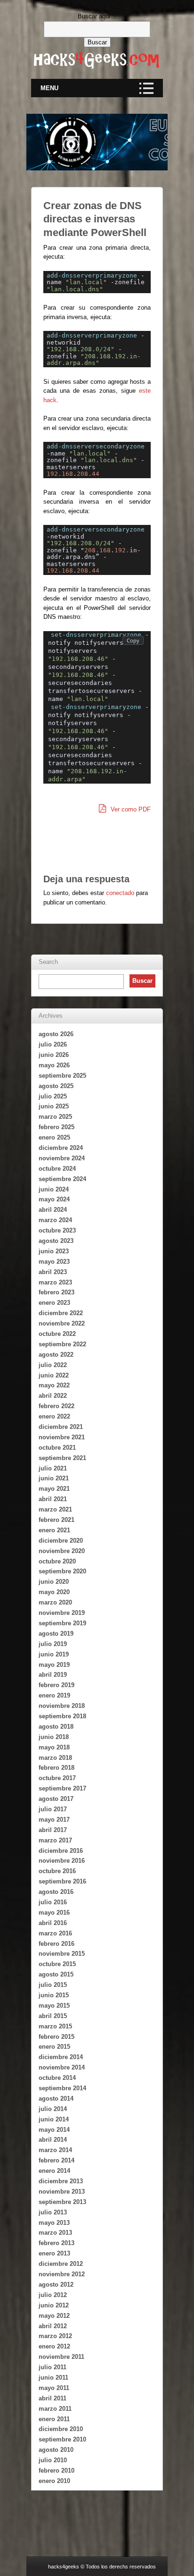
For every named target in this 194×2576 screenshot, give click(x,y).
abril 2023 (53, 1272)
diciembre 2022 (61, 1313)
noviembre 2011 (61, 2357)
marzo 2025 (55, 1117)
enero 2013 (54, 2253)
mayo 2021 (54, 1489)
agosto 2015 (56, 1974)
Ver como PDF (130, 809)
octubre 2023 (57, 1230)
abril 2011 (53, 2398)
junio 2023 (54, 1251)
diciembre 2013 (61, 2181)
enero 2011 (54, 2419)
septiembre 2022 (62, 1344)
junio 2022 (54, 1375)
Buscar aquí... (97, 16)
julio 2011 (53, 2367)
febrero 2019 (57, 1685)
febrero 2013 (57, 2243)
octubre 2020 (57, 1561)
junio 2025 (54, 1106)
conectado (120, 893)
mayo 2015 (54, 2006)
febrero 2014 (57, 2160)
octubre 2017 (57, 1778)
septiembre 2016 (62, 1881)
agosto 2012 (56, 2285)
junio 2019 (54, 1654)
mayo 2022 (54, 1385)
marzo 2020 (55, 1602)
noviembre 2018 (62, 1706)
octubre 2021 (57, 1448)
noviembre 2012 (62, 2274)
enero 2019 (54, 1695)
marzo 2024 (55, 1220)
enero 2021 (54, 1530)
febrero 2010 (57, 2470)
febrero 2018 (57, 1768)
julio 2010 (53, 2460)
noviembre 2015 (62, 1954)
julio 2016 (53, 1902)
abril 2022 (53, 1396)
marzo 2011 (55, 2409)
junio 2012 (54, 2305)
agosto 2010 (56, 2450)
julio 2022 (53, 1365)
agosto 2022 (56, 1355)
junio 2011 (53, 2378)
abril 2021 (53, 1499)
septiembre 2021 (62, 1458)
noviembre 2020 (62, 1551)
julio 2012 (53, 2295)
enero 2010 (54, 2481)
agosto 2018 (56, 1727)
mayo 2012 (54, 2316)
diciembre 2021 (61, 1427)
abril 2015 (53, 2016)
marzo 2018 (55, 1758)
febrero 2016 (57, 1944)
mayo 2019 (54, 1665)
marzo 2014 (55, 2150)
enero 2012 (54, 2346)
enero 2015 (54, 2047)
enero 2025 (54, 1137)
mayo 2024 (54, 1199)
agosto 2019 (56, 1634)
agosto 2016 (56, 1892)
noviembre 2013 (62, 2192)
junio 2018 (54, 1737)
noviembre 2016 (62, 1861)
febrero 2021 (57, 1520)
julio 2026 (53, 1044)
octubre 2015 (57, 1964)
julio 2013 (53, 2212)
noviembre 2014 (62, 2067)
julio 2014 (53, 2109)
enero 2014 (54, 2171)
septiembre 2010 (62, 2439)
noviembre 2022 (62, 1323)
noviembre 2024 (62, 1158)
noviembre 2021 (62, 1437)
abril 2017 (53, 1830)
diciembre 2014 (61, 2057)
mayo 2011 (54, 2388)
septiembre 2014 (62, 2088)
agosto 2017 (56, 1799)
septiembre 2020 (62, 1571)
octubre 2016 (57, 1871)
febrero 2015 (57, 2037)
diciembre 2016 (61, 1851)
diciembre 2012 (61, 2264)
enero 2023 (54, 1303)
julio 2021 (53, 1468)
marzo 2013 (55, 2233)
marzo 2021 (55, 1509)
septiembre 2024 (62, 1179)
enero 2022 (54, 1416)
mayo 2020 (54, 1592)
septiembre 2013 (62, 2202)
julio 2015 (53, 1985)
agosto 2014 (56, 2099)
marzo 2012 (55, 2336)
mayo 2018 (54, 1747)
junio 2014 (54, 2119)
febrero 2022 (57, 1406)
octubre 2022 (57, 1334)
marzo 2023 (55, 1282)
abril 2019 (53, 1675)
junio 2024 (54, 1189)
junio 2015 (54, 1995)
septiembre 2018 (62, 1716)
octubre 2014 (57, 2078)
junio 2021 (54, 1478)
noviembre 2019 (62, 1613)
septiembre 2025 (62, 1076)
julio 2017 (53, 1809)
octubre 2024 (57, 1169)
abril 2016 (53, 1923)
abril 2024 (53, 1210)
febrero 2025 (57, 1127)
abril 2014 (53, 2140)
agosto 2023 (56, 1241)
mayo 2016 (54, 1913)
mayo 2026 (54, 1065)
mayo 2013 (54, 2223)
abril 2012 (53, 2326)
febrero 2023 (57, 1292)
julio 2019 (53, 1644)
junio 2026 (54, 1055)
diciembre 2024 (61, 1148)
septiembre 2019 (62, 1623)
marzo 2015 (55, 2026)
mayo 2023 (54, 1262)
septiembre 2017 (62, 1788)
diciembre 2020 (61, 1541)
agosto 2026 (56, 1034)
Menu (49, 88)
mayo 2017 (54, 1820)
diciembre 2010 (61, 2429)
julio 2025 (53, 1096)
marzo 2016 (55, 1933)
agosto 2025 (56, 1086)
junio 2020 (54, 1582)
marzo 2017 (55, 1840)
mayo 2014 (54, 2130)
